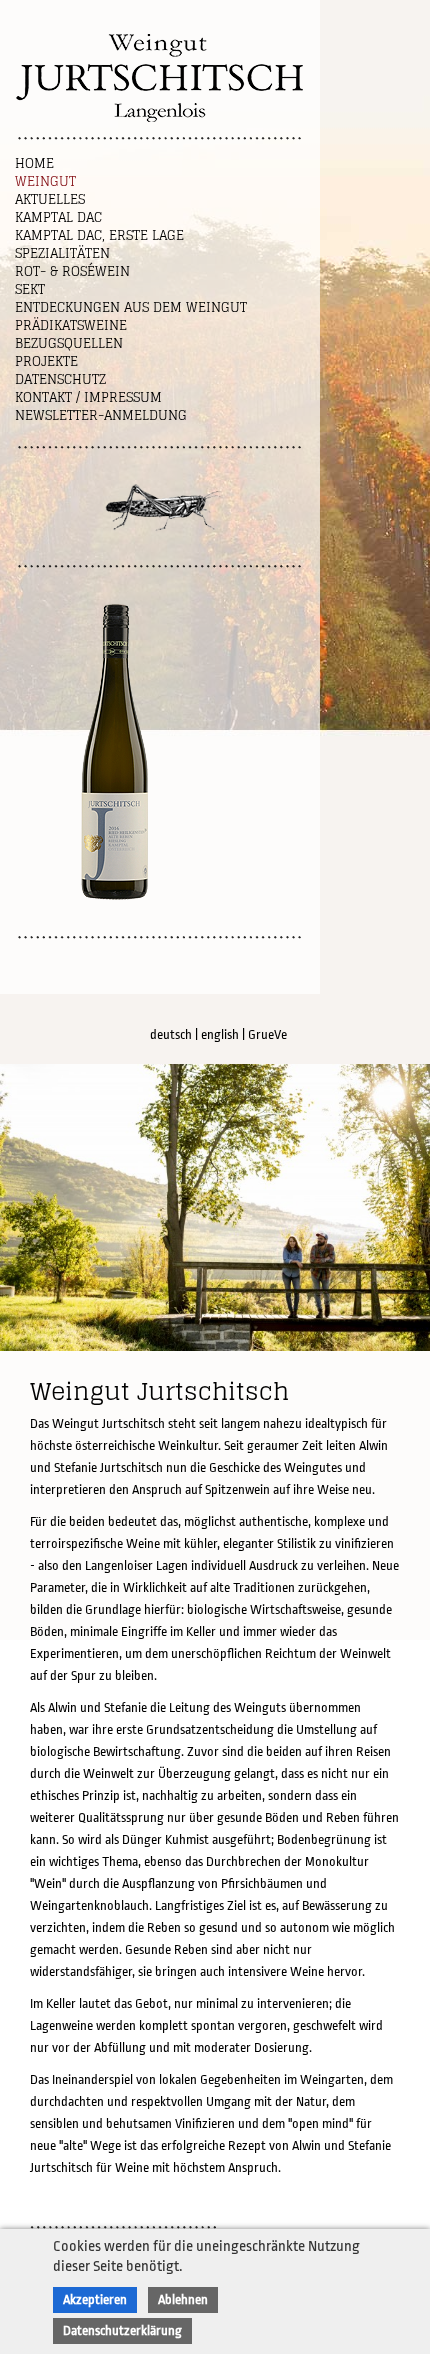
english (220, 1034)
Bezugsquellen (69, 343)
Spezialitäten (62, 253)
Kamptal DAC (58, 217)
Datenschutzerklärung (122, 2330)
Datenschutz (60, 379)
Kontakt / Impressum (88, 397)
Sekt (30, 289)
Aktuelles (50, 199)
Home (34, 163)
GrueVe (267, 1034)
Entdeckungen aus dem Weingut (131, 307)
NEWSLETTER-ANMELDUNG (101, 415)
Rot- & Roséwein (72, 271)
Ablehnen (183, 2299)
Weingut (45, 181)
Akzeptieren (95, 2299)
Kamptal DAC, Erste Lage (99, 235)
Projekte (46, 361)
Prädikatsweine (71, 325)
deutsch (171, 1034)
